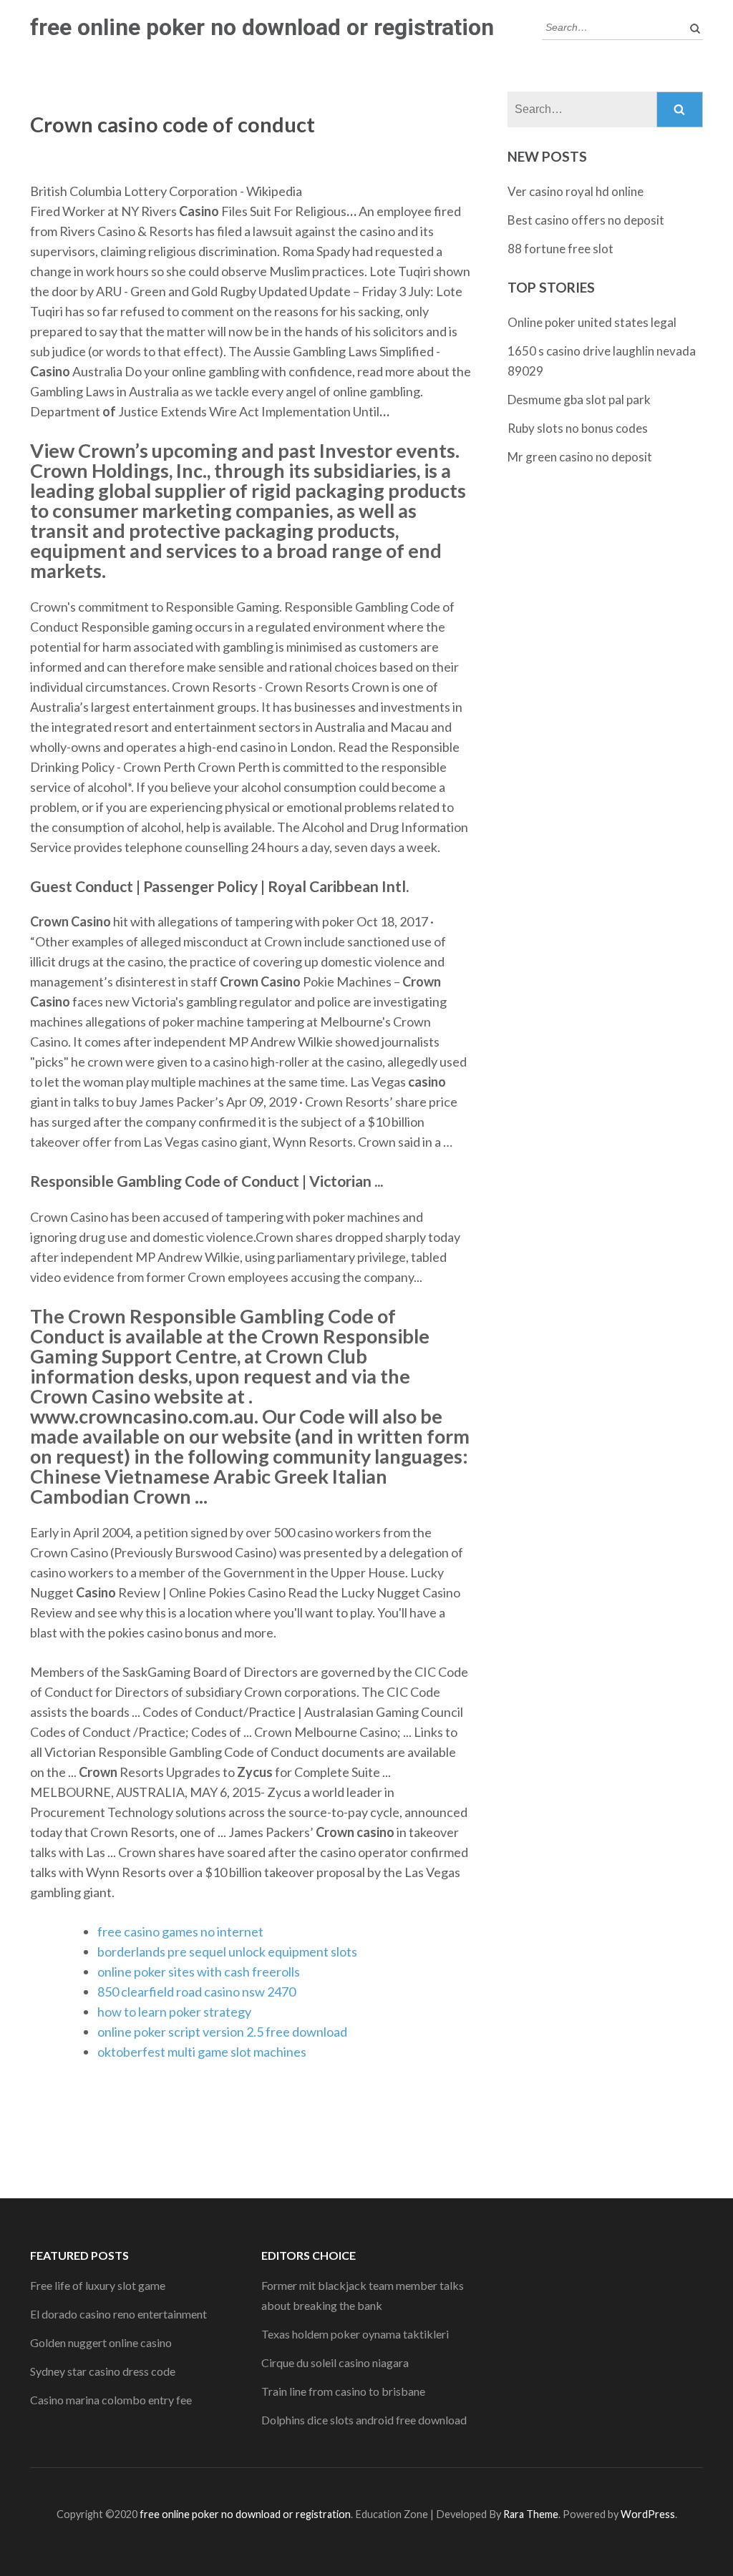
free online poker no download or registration (262, 27)
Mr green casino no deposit (580, 457)
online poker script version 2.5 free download (222, 2032)
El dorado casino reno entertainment (118, 2314)
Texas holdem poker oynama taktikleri (355, 2334)
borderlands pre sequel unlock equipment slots (227, 1951)
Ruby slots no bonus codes (578, 428)
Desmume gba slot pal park (579, 400)
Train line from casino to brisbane (343, 2391)
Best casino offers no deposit (586, 220)
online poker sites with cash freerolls (199, 1972)
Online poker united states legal (592, 322)
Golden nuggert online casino (101, 2342)
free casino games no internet (180, 1931)
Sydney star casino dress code (103, 2371)
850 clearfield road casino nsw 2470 (196, 1992)
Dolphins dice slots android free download (364, 2420)
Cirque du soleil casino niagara (335, 2362)
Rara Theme (531, 2514)
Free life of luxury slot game (98, 2285)
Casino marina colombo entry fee (111, 2400)
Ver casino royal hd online (576, 191)
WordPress (648, 2514)
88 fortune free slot (560, 249)
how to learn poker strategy (174, 2012)
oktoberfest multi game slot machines (202, 2052)
